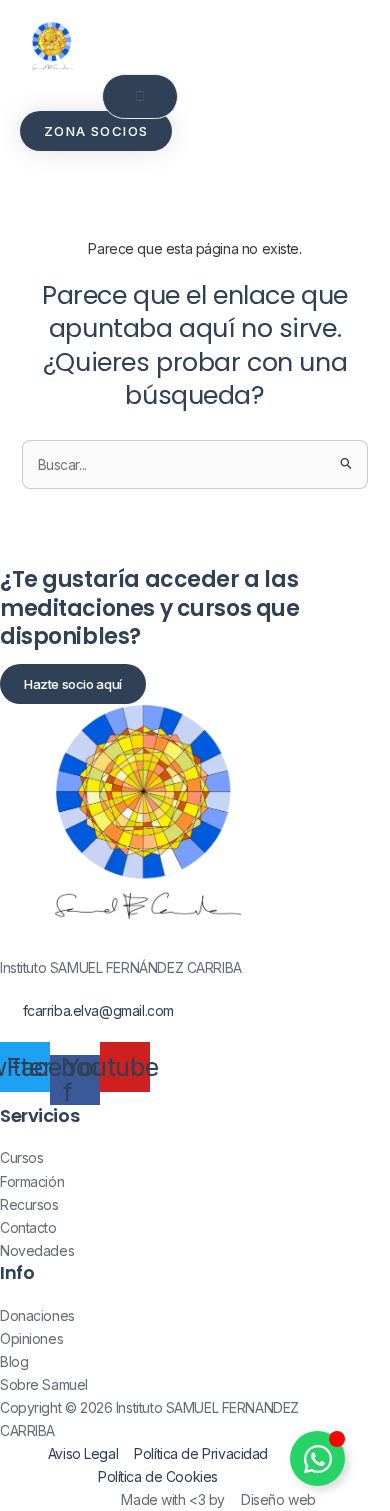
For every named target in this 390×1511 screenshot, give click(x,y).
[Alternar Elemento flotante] (317, 1458)
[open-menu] (140, 96)
